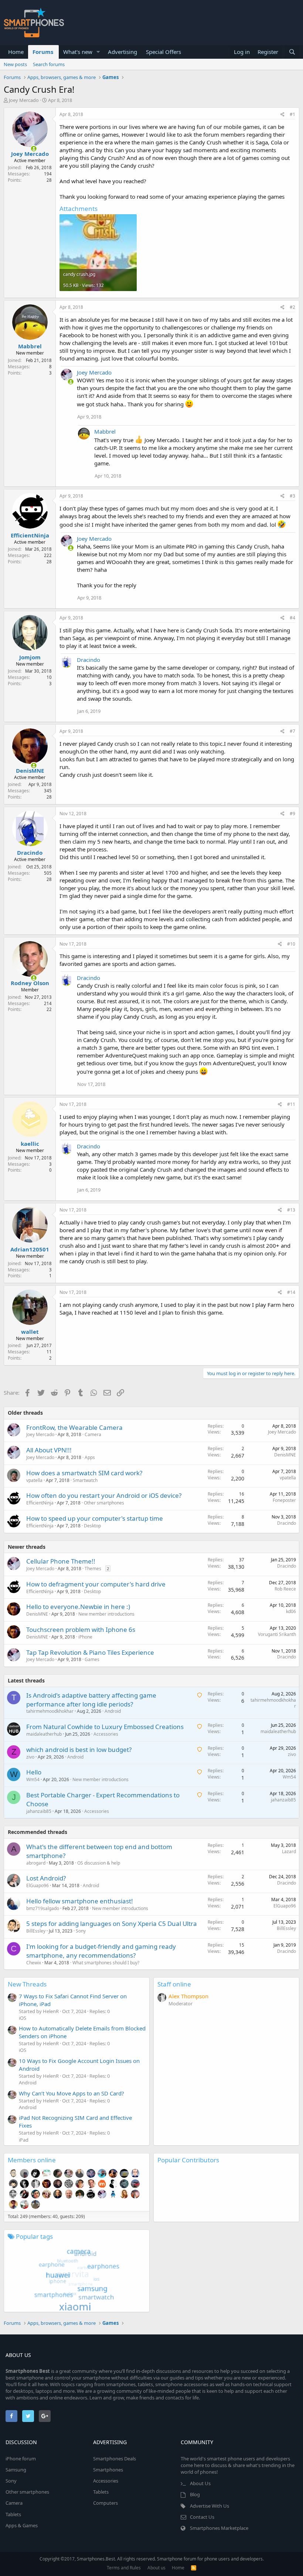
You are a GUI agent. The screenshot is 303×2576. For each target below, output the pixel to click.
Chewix (34, 1963)
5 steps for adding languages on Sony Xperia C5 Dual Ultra (112, 1924)
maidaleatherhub (44, 1734)
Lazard (289, 1851)
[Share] (282, 115)
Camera (93, 1434)
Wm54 (33, 1779)
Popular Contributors (188, 2160)
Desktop (92, 1526)
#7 (292, 731)
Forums (43, 52)
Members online (32, 2160)
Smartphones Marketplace (219, 2528)
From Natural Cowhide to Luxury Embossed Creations (105, 1727)
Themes (93, 1569)
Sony (81, 1931)
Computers (105, 2503)
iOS (23, 2018)
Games (92, 1659)
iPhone (85, 1637)
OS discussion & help (99, 1863)
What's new (78, 52)
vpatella (34, 1480)
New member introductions (106, 1614)
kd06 (291, 1611)
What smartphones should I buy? (106, 1963)
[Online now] (29, 147)
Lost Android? (46, 1878)
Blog (195, 2494)
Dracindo (88, 660)
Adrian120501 (30, 1249)
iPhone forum (21, 2459)
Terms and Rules (124, 2568)
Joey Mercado (24, 100)
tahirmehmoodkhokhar (50, 1711)
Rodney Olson (30, 983)
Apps (90, 1457)
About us (156, 2568)
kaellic (30, 1144)
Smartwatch (85, 1480)
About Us (200, 2483)
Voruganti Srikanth (277, 1634)
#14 (291, 1292)
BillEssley (36, 1931)
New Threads (27, 1984)
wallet (30, 1332)
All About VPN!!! (49, 1450)
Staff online (174, 1984)
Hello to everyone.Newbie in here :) (78, 1607)
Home (16, 52)
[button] (98, 52)
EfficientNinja (30, 535)
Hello (34, 1772)
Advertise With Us (210, 2506)
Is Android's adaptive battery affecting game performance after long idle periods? (91, 1700)
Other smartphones (104, 1503)
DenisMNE (30, 771)
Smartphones (108, 2470)
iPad (24, 2140)
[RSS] (194, 2568)
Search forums (49, 64)
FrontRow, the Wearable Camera (74, 1427)
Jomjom (30, 657)
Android (113, 1711)
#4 (292, 618)
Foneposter (284, 1500)
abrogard (36, 1863)
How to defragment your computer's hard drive (96, 1584)
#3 (292, 496)
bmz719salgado (43, 1908)
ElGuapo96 (38, 1885)
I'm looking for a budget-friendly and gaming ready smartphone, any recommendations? (101, 1951)
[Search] (292, 52)
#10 (291, 944)
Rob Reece (285, 1589)
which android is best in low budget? (79, 1750)
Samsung (16, 2470)
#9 (292, 814)
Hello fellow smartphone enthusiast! (80, 1901)
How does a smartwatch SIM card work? (84, 1473)
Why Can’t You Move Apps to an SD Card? (72, 2093)
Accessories (106, 1734)
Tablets (13, 2514)
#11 (291, 1104)
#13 (291, 1210)
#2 (292, 307)
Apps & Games (22, 2525)
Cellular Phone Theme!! (61, 1561)
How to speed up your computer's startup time (95, 1518)
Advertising (122, 52)
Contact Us (202, 2517)
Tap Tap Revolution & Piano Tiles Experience (90, 1652)
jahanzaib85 (39, 1811)
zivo (30, 1757)
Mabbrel (30, 346)
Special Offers (164, 52)
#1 (292, 114)
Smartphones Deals (115, 2459)
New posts (15, 64)
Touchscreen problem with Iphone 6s (81, 1629)
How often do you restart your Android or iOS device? (104, 1495)
